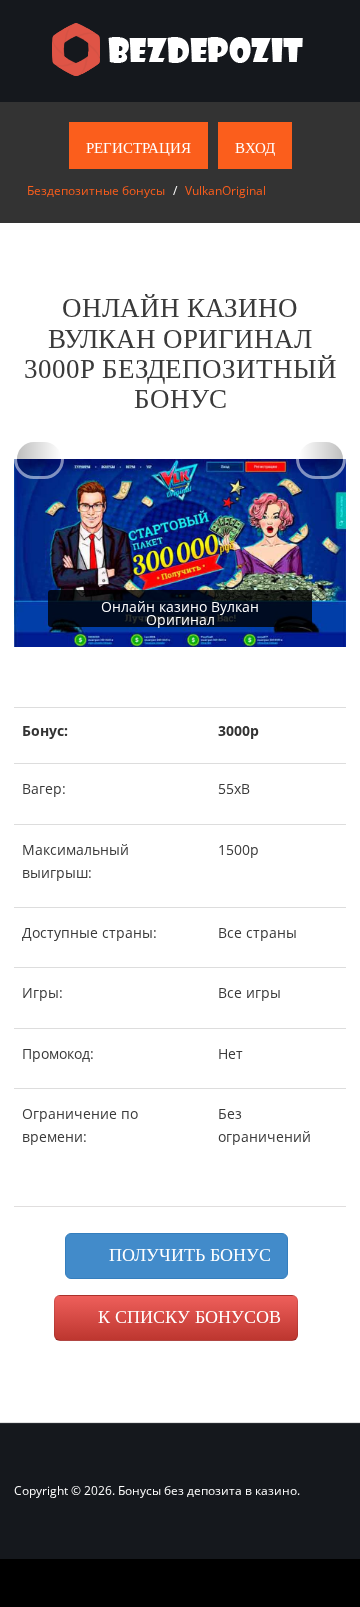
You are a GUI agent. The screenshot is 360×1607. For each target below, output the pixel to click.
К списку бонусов (187, 1317)
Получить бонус (187, 1255)
